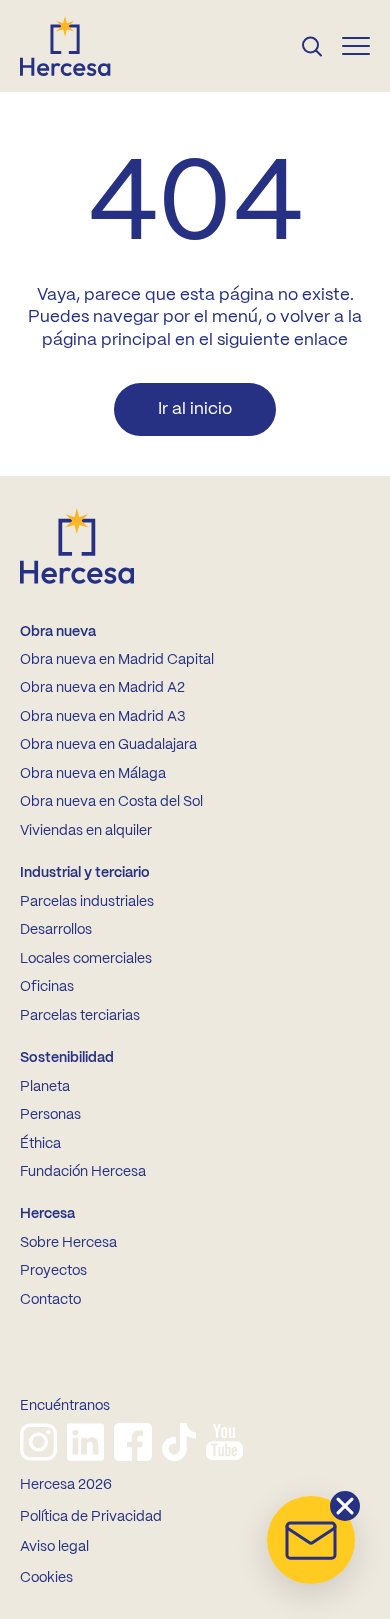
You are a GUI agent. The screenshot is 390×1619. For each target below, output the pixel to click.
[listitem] (38, 1442)
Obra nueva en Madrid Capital (117, 660)
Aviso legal (54, 1547)
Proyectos (53, 1271)
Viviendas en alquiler (86, 831)
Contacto (50, 1300)
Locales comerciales (86, 959)
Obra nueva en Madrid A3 (102, 717)
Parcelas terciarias (80, 1016)
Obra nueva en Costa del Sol (111, 802)
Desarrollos (56, 930)
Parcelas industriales (87, 902)
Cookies (46, 1578)
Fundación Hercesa (83, 1172)
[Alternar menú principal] (356, 46)
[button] (311, 1540)
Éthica (40, 1144)
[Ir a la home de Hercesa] (82, 46)
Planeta (45, 1087)
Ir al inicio (195, 409)
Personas (50, 1115)
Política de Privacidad (91, 1517)
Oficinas (47, 987)
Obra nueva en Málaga (93, 774)
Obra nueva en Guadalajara (108, 745)
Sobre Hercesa (68, 1243)
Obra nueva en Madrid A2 (102, 688)
